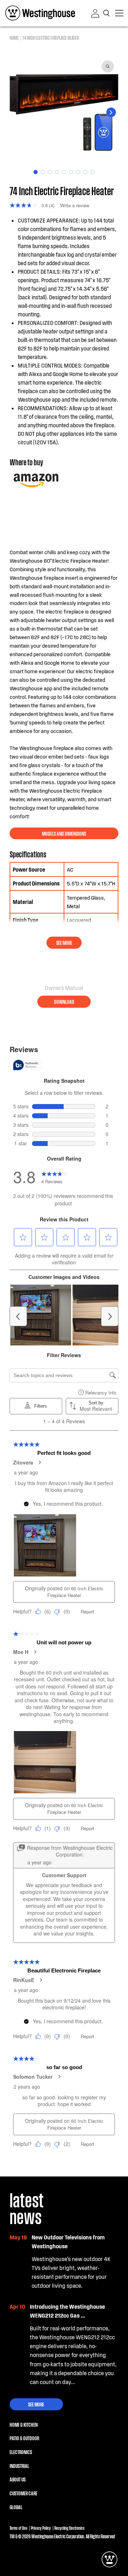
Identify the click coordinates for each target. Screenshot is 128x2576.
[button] (107, 13)
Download (64, 1001)
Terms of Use (18, 2528)
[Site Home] (40, 13)
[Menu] (119, 13)
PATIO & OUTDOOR (24, 2438)
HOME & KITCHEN (24, 2424)
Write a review (75, 205)
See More (36, 2404)
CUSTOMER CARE (23, 2493)
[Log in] (95, 13)
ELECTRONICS (21, 2452)
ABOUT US (18, 2479)
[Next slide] (111, 113)
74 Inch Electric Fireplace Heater (51, 38)
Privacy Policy (41, 2528)
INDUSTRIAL (19, 2465)
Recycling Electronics (70, 2528)
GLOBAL (16, 2507)
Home (14, 38)
